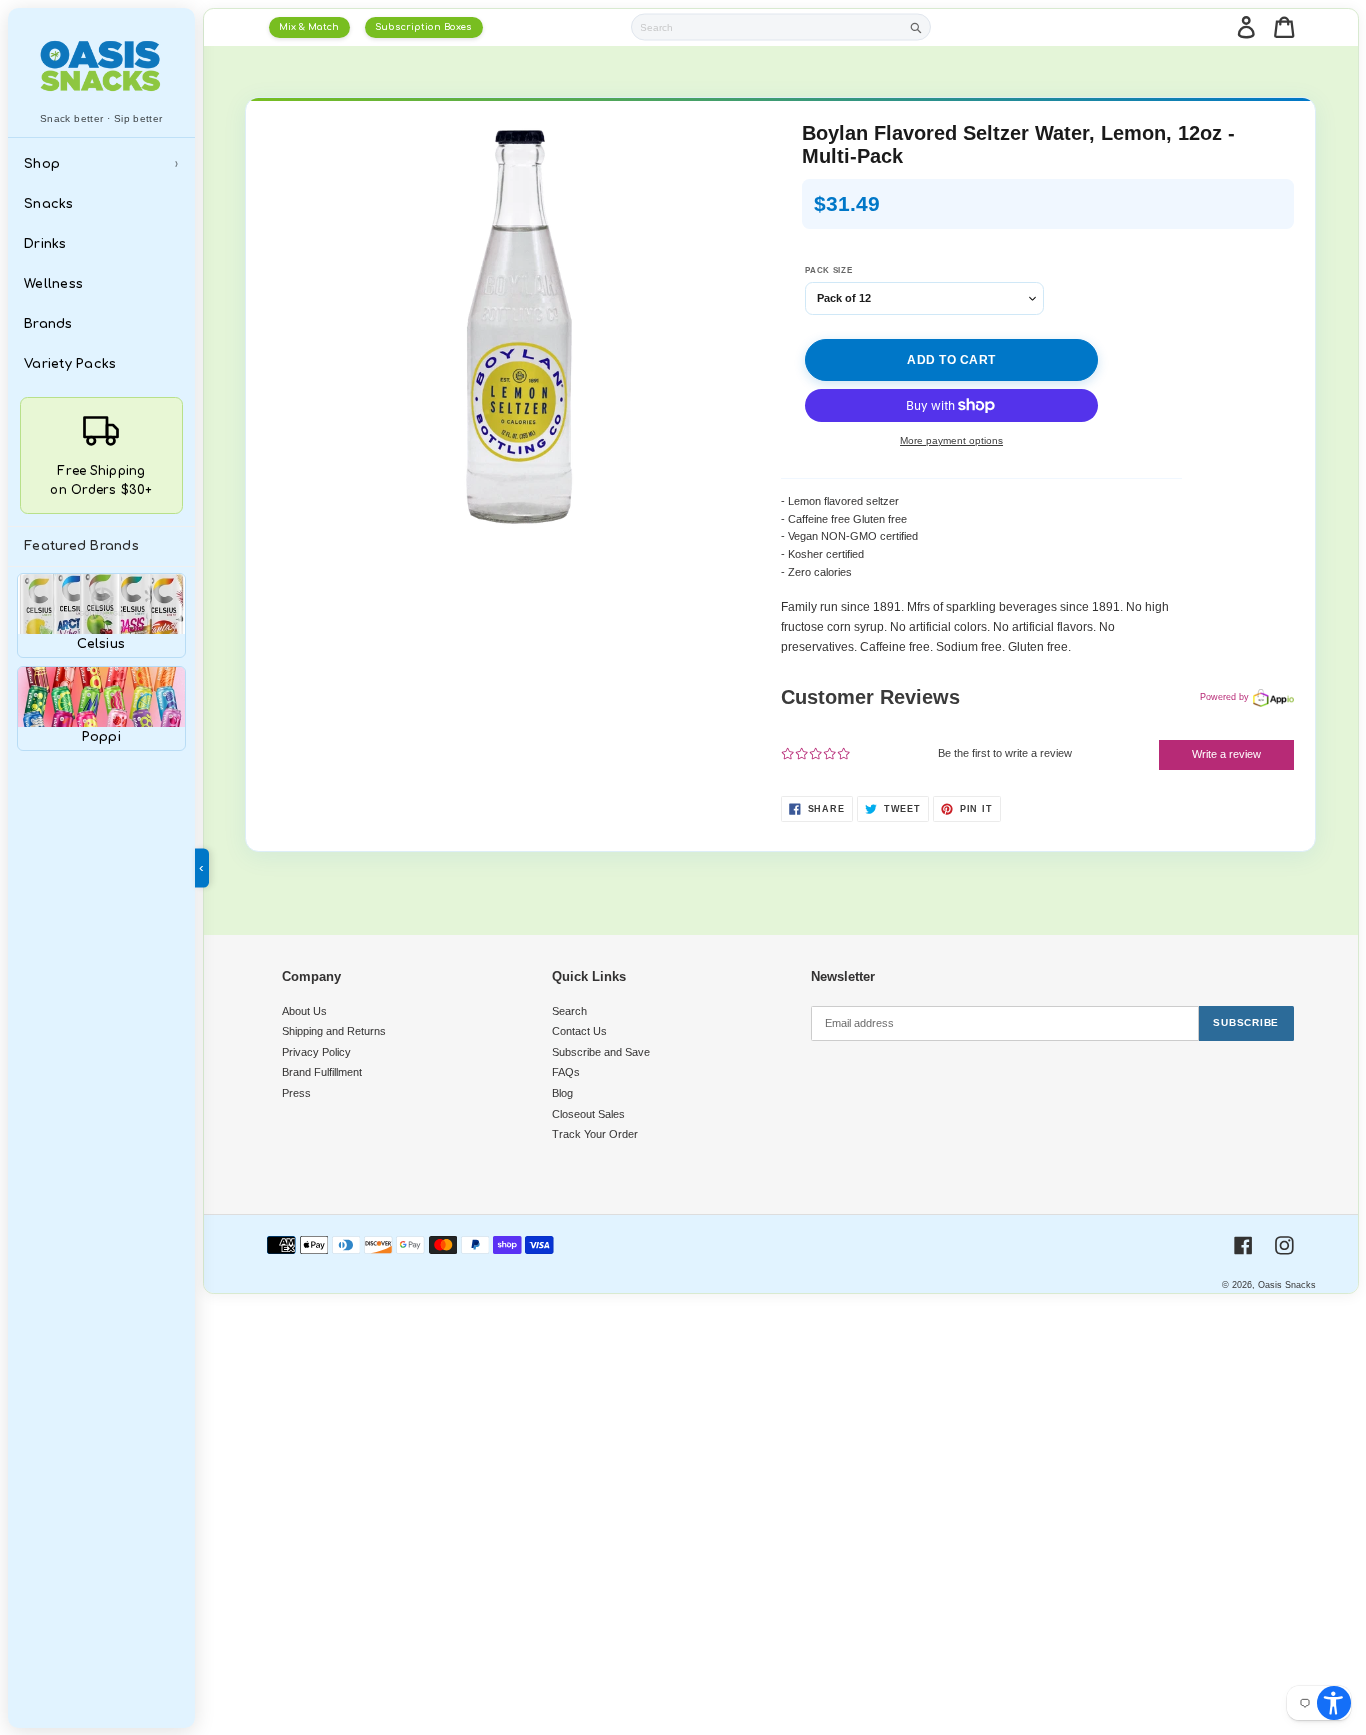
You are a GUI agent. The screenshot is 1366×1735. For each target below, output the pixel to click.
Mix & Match (309, 27)
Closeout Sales (588, 1114)
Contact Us (579, 1031)
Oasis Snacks (1287, 1285)
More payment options (951, 440)
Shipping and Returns (334, 1031)
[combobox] (766, 27)
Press (296, 1093)
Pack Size (828, 270)
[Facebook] (1243, 1245)
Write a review (1226, 754)
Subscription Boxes (423, 27)
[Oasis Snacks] (102, 65)
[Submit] (916, 27)
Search (569, 1011)
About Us (304, 1011)
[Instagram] (1284, 1245)
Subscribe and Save (601, 1052)
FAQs (566, 1072)
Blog (562, 1093)
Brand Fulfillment (322, 1072)
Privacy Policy (316, 1052)
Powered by (1224, 697)
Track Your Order (595, 1134)
